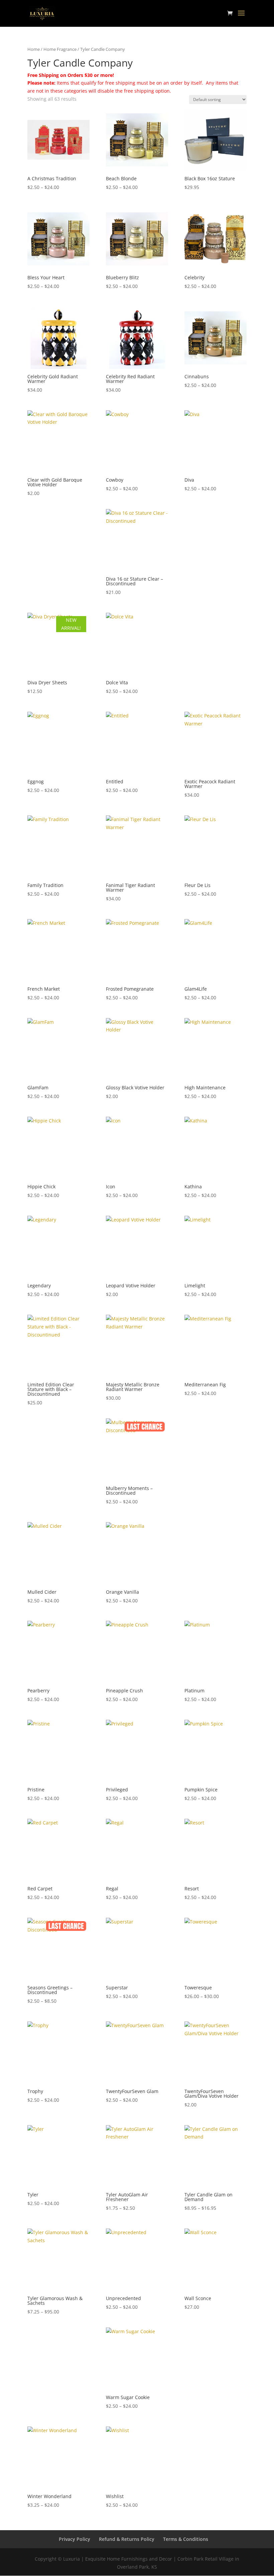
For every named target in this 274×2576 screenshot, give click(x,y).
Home (34, 49)
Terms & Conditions (186, 2539)
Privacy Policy (75, 2539)
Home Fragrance (60, 49)
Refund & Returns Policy (127, 2539)
